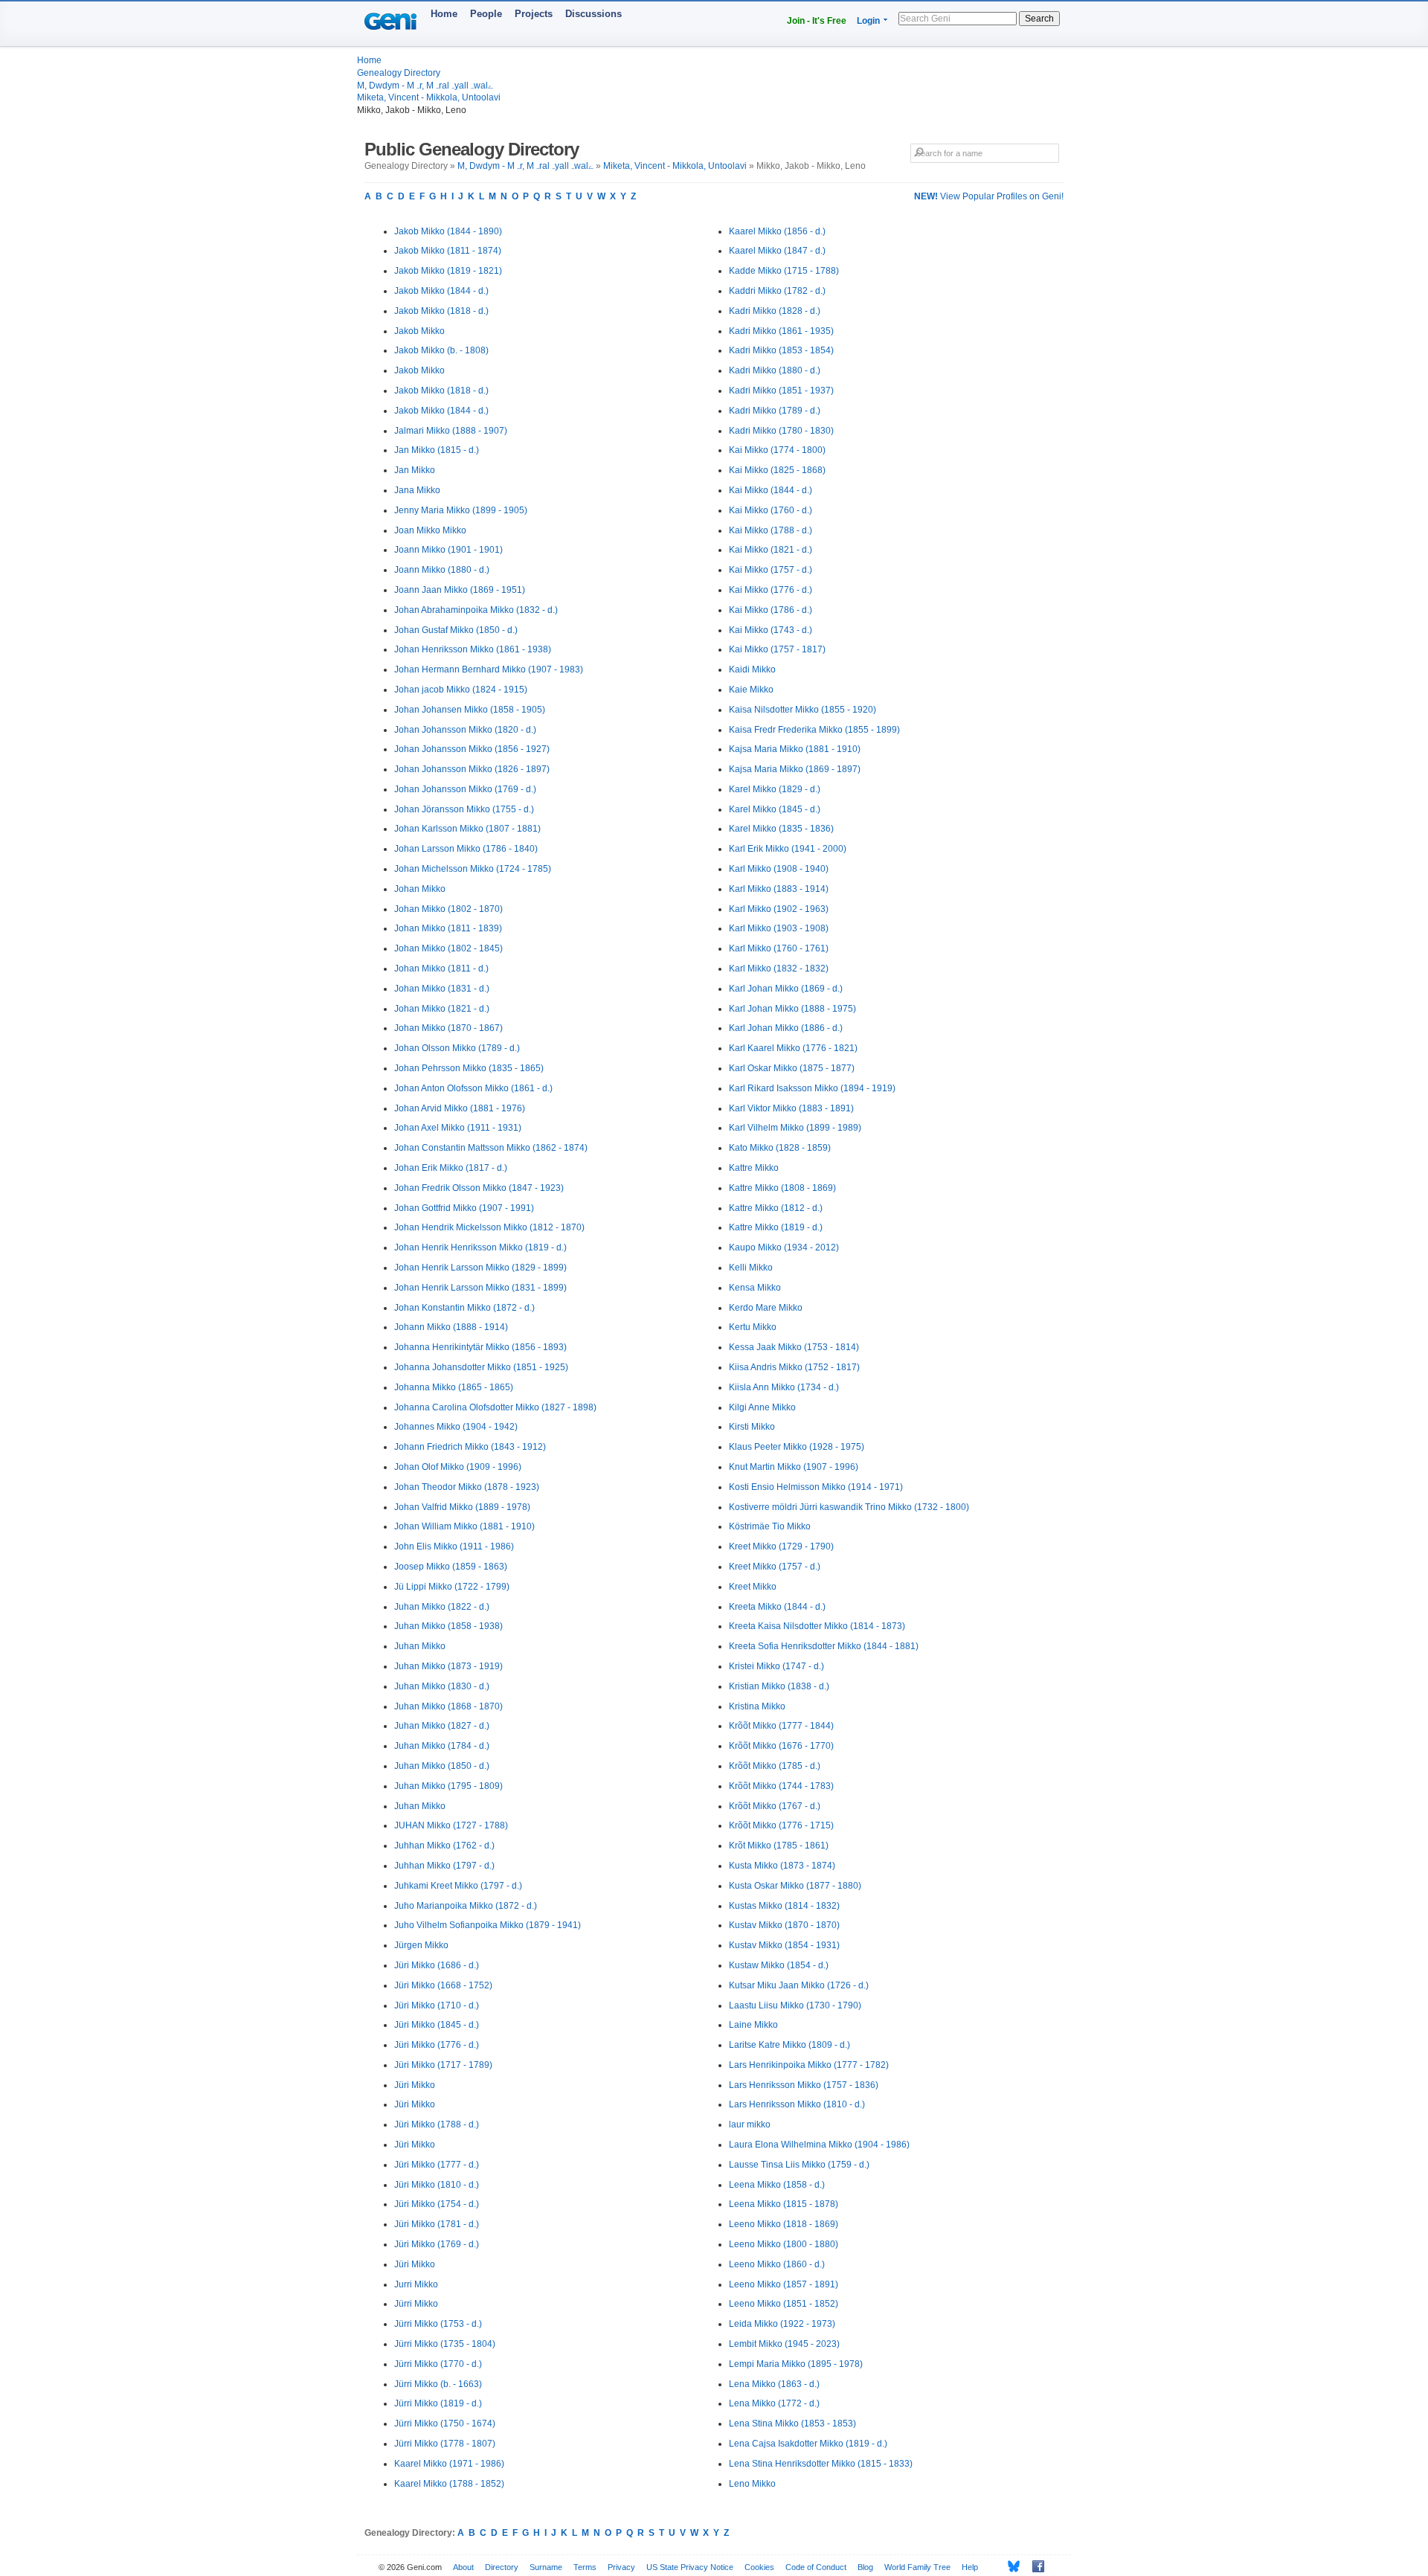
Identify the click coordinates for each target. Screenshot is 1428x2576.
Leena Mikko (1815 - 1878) (784, 2204)
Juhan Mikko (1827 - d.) (442, 1726)
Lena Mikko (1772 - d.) (774, 2403)
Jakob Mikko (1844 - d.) (441, 291)
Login (868, 21)
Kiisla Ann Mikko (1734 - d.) (784, 1387)
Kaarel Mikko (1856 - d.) (777, 231)
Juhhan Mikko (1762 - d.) (444, 1846)
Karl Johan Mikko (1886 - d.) (786, 1028)
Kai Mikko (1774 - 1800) (777, 450)
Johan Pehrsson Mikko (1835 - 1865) (469, 1068)
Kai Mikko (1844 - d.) (771, 490)
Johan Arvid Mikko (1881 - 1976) (460, 1108)
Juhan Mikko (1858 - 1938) (448, 1626)
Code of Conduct (816, 2567)
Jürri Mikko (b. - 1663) (438, 2384)
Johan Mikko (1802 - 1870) (448, 909)
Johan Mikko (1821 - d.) (442, 1009)
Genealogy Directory (399, 73)
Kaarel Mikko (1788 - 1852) (449, 2484)
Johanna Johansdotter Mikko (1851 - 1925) (481, 1367)
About (463, 2567)
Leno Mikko (752, 2484)
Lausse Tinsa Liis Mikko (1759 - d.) (799, 2165)
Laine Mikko (753, 2025)
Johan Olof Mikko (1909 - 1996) (458, 1467)
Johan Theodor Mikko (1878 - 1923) (467, 1487)
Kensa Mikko (755, 1288)
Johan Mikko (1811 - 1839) (448, 928)
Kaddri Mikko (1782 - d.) (777, 291)
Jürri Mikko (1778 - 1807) (445, 2444)
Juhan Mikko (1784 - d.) (442, 1746)
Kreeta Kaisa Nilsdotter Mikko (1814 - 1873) (817, 1626)
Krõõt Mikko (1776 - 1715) (781, 1825)
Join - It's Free (817, 21)
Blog (865, 2567)
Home (444, 14)
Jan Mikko (415, 470)
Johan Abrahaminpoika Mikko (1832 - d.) (476, 610)
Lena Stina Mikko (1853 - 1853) (792, 2424)
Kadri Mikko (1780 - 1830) (781, 431)
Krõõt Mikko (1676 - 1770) (781, 1746)
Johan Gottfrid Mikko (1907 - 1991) (464, 1208)
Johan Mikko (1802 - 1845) (448, 948)
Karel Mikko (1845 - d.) (775, 809)
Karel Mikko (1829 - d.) (775, 789)
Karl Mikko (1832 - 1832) (779, 969)
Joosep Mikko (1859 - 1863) (451, 1567)
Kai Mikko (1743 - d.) (771, 630)
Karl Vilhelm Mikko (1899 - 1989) (795, 1128)
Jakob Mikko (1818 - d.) (441, 311)
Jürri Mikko (416, 2304)
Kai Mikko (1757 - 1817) (777, 649)
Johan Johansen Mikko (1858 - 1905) (470, 710)
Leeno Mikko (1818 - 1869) (784, 2224)
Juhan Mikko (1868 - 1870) (448, 1706)
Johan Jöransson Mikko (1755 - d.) (464, 809)
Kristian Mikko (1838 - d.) (779, 1686)
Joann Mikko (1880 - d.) (442, 570)
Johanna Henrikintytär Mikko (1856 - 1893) (480, 1347)
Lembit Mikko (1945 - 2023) (784, 2344)
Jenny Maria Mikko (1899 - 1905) (461, 510)
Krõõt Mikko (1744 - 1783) (781, 1786)
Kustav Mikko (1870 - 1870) (784, 1925)
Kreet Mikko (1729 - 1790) (781, 1546)
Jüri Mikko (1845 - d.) (437, 2025)
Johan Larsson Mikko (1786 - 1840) (466, 849)
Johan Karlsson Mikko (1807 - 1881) (467, 829)
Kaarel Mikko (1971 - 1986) (449, 2464)
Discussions (594, 14)
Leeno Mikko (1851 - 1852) (784, 2304)
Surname (546, 2567)
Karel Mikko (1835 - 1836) (781, 829)
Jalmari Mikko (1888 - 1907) (451, 431)
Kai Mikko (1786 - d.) (771, 610)
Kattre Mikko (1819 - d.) (776, 1227)
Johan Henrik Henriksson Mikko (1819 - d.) (480, 1247)
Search (1039, 19)
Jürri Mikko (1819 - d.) (438, 2403)
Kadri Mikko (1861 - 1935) (781, 331)
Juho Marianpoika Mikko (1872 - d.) (466, 1906)
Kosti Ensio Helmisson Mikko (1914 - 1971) (816, 1487)
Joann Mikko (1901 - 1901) (448, 550)
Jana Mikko (417, 490)
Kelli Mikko (751, 1268)
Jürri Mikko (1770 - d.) (438, 2364)
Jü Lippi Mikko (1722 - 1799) (452, 1587)
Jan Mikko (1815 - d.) (437, 450)
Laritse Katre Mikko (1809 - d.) (789, 2045)
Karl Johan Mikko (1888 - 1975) (792, 1009)
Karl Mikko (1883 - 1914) (779, 889)
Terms (585, 2567)
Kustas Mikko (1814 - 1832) (784, 1906)
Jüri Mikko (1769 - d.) (437, 2244)
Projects (534, 14)
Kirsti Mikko (752, 1427)
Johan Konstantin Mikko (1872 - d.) (464, 1308)
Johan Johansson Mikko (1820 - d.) (465, 730)
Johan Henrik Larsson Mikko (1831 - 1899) (480, 1288)
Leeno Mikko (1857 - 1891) (784, 2284)
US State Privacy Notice (690, 2567)
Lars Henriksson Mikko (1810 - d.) (797, 2104)
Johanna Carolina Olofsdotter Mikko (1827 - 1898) (495, 1407)
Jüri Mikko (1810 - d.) (437, 2185)
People (486, 14)
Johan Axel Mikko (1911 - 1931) (458, 1128)
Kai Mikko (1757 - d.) (771, 570)
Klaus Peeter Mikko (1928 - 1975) (797, 1447)
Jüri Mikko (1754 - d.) (437, 2204)
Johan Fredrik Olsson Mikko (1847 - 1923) (479, 1188)
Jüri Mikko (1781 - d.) (437, 2224)
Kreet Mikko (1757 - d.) (775, 1567)
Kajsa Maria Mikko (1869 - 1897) (795, 769)
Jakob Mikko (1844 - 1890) (448, 231)
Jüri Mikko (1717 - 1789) (443, 2065)
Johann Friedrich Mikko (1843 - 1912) (470, 1447)
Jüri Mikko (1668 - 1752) (443, 1985)
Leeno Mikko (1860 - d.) (777, 2264)
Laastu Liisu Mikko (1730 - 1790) (795, 2005)
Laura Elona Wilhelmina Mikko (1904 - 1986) (819, 2145)
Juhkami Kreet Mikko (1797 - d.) (458, 1886)
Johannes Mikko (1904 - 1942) (456, 1427)
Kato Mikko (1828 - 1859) (780, 1148)
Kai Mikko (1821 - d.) (771, 550)
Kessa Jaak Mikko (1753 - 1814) (794, 1347)
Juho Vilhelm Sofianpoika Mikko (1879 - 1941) (488, 1925)
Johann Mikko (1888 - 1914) (451, 1327)
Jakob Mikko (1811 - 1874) (448, 251)
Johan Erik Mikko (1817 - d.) (451, 1168)
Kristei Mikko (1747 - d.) (776, 1666)
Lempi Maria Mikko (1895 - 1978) (796, 2364)
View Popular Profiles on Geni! (989, 196)
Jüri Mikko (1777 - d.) (437, 2165)
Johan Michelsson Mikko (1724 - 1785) (473, 869)
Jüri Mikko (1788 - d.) (437, 2124)
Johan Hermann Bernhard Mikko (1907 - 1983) (489, 669)
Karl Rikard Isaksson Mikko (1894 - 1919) (812, 1088)
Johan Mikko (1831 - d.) (442, 989)
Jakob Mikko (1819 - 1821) (448, 271)
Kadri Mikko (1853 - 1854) (781, 350)
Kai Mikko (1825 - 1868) (777, 470)
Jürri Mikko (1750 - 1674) (445, 2424)
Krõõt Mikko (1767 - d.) (775, 1806)
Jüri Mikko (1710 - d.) (437, 2005)
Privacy (621, 2567)
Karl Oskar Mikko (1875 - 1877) (792, 1068)
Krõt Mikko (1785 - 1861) (779, 1846)
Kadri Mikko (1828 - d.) (775, 311)
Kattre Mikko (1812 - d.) (776, 1208)
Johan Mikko (420, 889)
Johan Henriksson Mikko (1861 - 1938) (473, 649)
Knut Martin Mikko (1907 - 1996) (794, 1467)
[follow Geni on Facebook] (1034, 2566)
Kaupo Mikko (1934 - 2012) (784, 1247)
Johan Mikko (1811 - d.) (441, 969)
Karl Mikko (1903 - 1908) (779, 928)
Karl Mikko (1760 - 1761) (779, 948)
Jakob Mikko (419, 331)
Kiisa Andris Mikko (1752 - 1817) (794, 1367)
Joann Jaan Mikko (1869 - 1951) (460, 590)
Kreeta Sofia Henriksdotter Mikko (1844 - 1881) (824, 1646)
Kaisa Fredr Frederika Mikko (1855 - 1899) (814, 730)
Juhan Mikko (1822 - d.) (442, 1607)
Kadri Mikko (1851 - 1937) (781, 391)
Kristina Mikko (757, 1706)
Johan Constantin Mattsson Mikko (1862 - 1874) (491, 1148)
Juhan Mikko (420, 1646)
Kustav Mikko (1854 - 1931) (784, 1945)
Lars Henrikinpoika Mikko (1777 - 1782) (809, 2065)
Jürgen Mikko (421, 1945)
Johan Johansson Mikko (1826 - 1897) (472, 769)
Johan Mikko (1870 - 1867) (448, 1028)
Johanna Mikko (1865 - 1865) (454, 1387)
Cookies (759, 2567)
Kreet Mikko (753, 1587)
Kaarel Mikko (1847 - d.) (777, 251)
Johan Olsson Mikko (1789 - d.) (457, 1048)
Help (970, 2567)
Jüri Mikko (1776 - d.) (437, 2045)
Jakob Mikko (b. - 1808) (441, 350)
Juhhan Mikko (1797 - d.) (444, 1866)
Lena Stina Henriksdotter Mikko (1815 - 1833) (821, 2464)
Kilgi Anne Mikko (762, 1407)
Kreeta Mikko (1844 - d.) (777, 1607)
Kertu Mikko (753, 1327)
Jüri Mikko (415, 2085)
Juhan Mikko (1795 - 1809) (448, 1786)
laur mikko (750, 2124)
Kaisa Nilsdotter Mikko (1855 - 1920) (803, 710)
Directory (502, 2567)
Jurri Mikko (416, 2284)
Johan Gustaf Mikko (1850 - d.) (456, 630)
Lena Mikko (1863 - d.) (774, 2384)
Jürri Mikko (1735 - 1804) (445, 2344)
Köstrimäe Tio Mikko (770, 1526)
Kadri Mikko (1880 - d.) (775, 370)
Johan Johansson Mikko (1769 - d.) (465, 789)
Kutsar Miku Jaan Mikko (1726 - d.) (799, 1985)
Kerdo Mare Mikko (766, 1308)
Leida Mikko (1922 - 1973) (782, 2324)
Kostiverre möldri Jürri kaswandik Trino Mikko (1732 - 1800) (849, 1507)
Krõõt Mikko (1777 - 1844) (781, 1726)
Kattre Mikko (754, 1168)
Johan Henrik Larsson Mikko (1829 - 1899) (480, 1268)
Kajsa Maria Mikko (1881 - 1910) (795, 749)
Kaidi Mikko (752, 669)
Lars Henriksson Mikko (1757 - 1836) (804, 2085)
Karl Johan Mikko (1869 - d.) (786, 989)
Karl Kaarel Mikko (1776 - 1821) (793, 1048)
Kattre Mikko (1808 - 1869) (782, 1188)
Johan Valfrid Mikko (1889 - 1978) (462, 1507)
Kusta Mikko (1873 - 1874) (782, 1866)
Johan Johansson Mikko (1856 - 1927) (472, 749)
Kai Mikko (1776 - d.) (771, 590)
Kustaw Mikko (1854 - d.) (779, 1965)
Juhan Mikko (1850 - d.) (442, 1766)
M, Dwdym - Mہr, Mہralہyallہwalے (425, 86)
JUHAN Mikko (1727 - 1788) (451, 1825)
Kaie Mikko (751, 690)
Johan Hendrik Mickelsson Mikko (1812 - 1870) (489, 1227)
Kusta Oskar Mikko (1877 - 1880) (795, 1886)
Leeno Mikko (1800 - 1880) (784, 2244)
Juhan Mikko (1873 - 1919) (448, 1666)
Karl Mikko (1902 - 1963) (779, 909)
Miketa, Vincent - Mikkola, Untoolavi (429, 97)
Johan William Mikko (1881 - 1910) (464, 1526)
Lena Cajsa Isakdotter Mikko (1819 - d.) (808, 2444)
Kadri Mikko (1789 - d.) (775, 411)
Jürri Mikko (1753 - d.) (438, 2324)
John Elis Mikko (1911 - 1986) (454, 1546)
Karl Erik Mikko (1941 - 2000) (788, 849)
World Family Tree (917, 2567)
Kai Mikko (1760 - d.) (771, 510)
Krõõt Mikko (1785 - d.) (775, 1766)
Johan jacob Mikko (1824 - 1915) (461, 690)
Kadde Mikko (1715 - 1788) (784, 271)
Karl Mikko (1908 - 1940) (779, 869)
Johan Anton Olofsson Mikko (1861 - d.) (473, 1088)
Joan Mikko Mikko (430, 530)
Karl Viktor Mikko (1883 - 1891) (791, 1108)
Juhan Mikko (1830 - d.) (442, 1686)
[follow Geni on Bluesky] (1010, 2566)
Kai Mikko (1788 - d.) (771, 530)
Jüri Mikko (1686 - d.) (437, 1965)
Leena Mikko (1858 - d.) (777, 2185)
